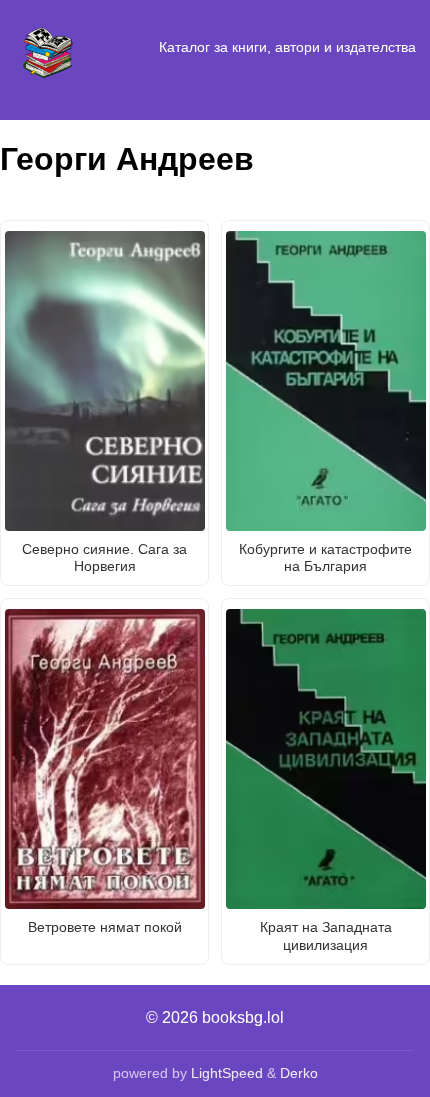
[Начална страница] (48, 48)
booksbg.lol (243, 1017)
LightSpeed (227, 1073)
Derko (299, 1073)
